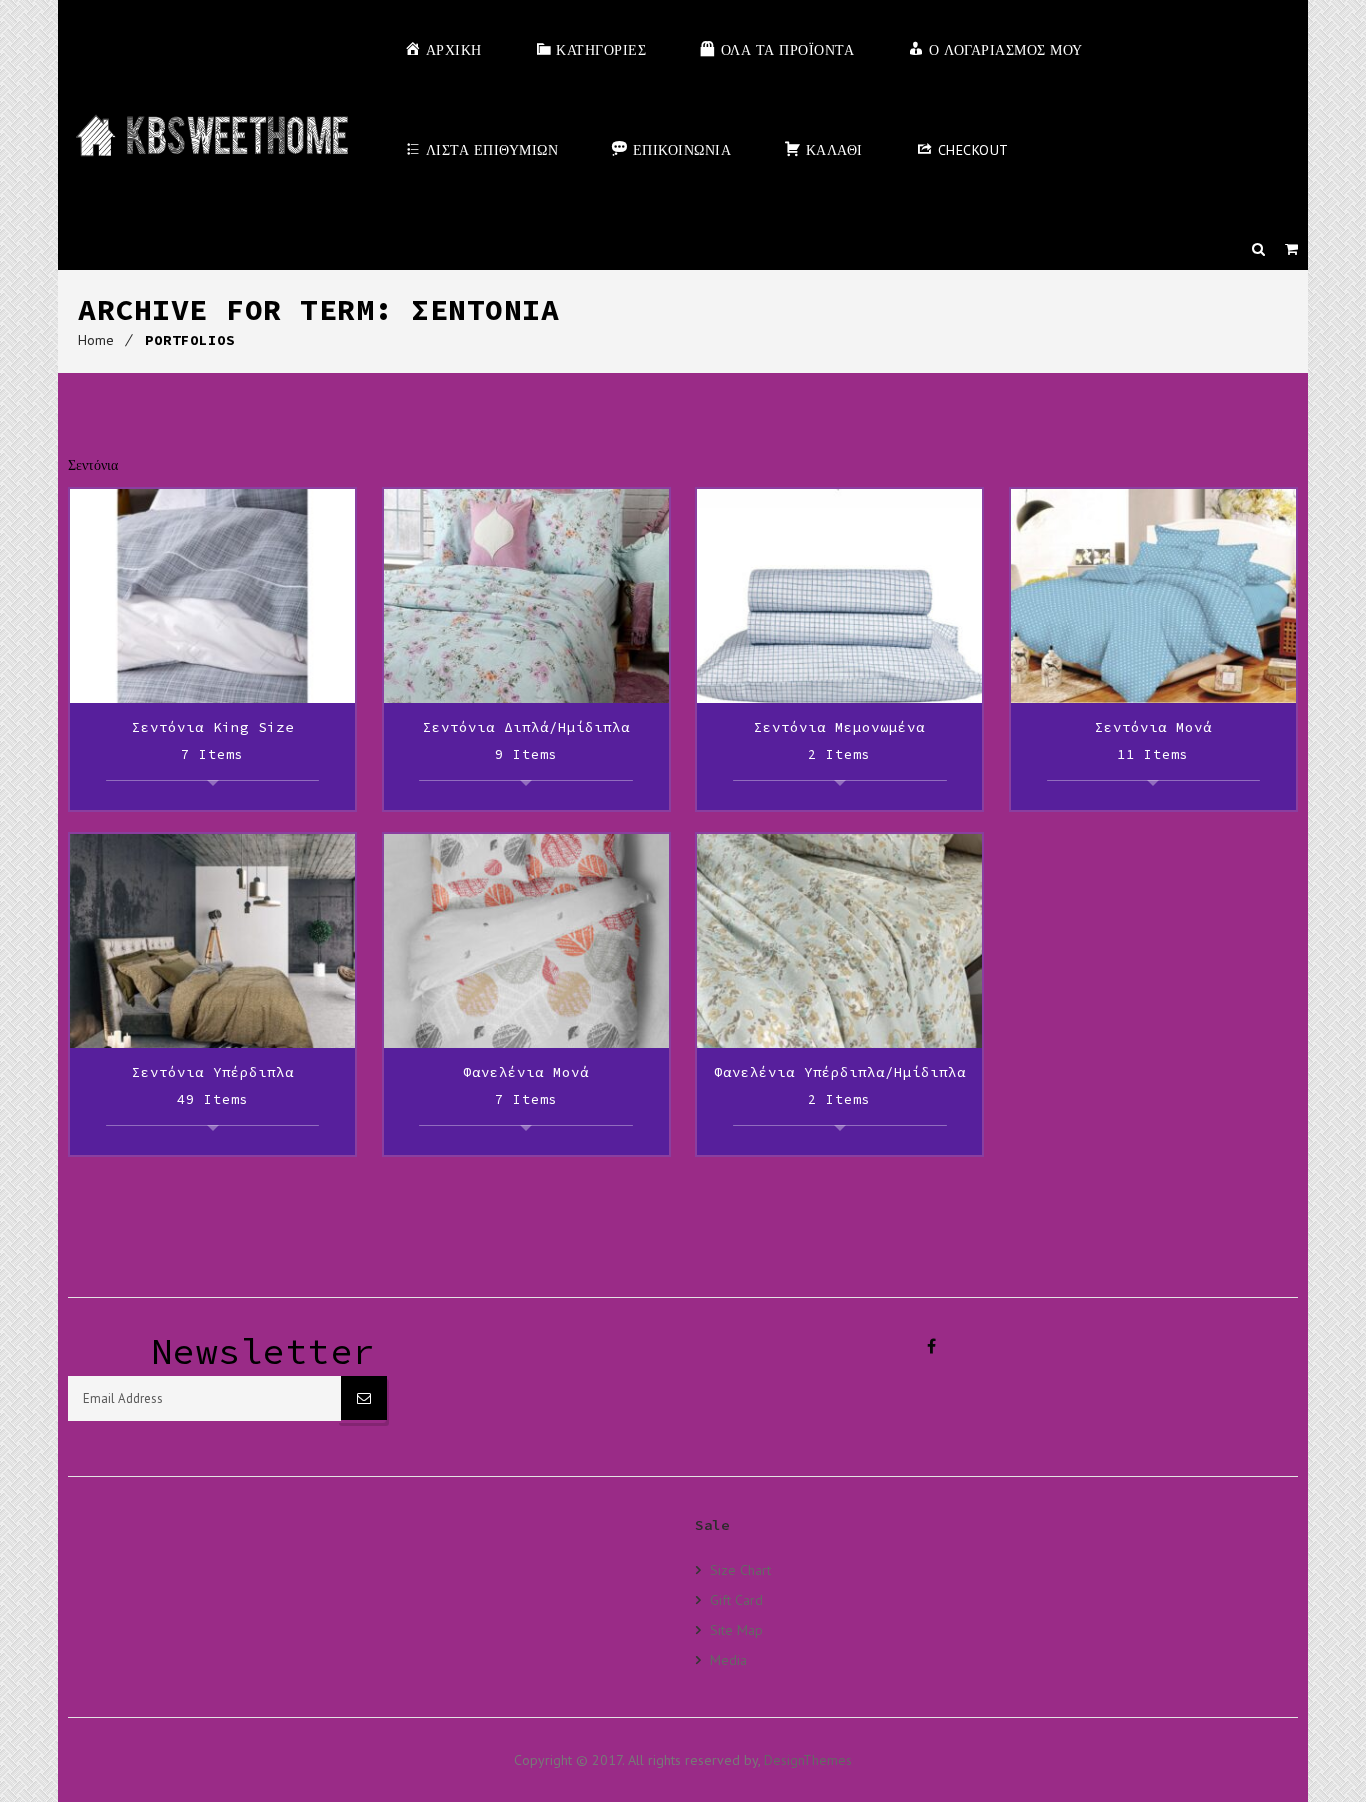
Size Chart (740, 1570)
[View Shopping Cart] (1291, 249)
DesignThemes (808, 1760)
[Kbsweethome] (211, 135)
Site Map (736, 1629)
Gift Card (736, 1599)
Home (96, 340)
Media (728, 1659)
